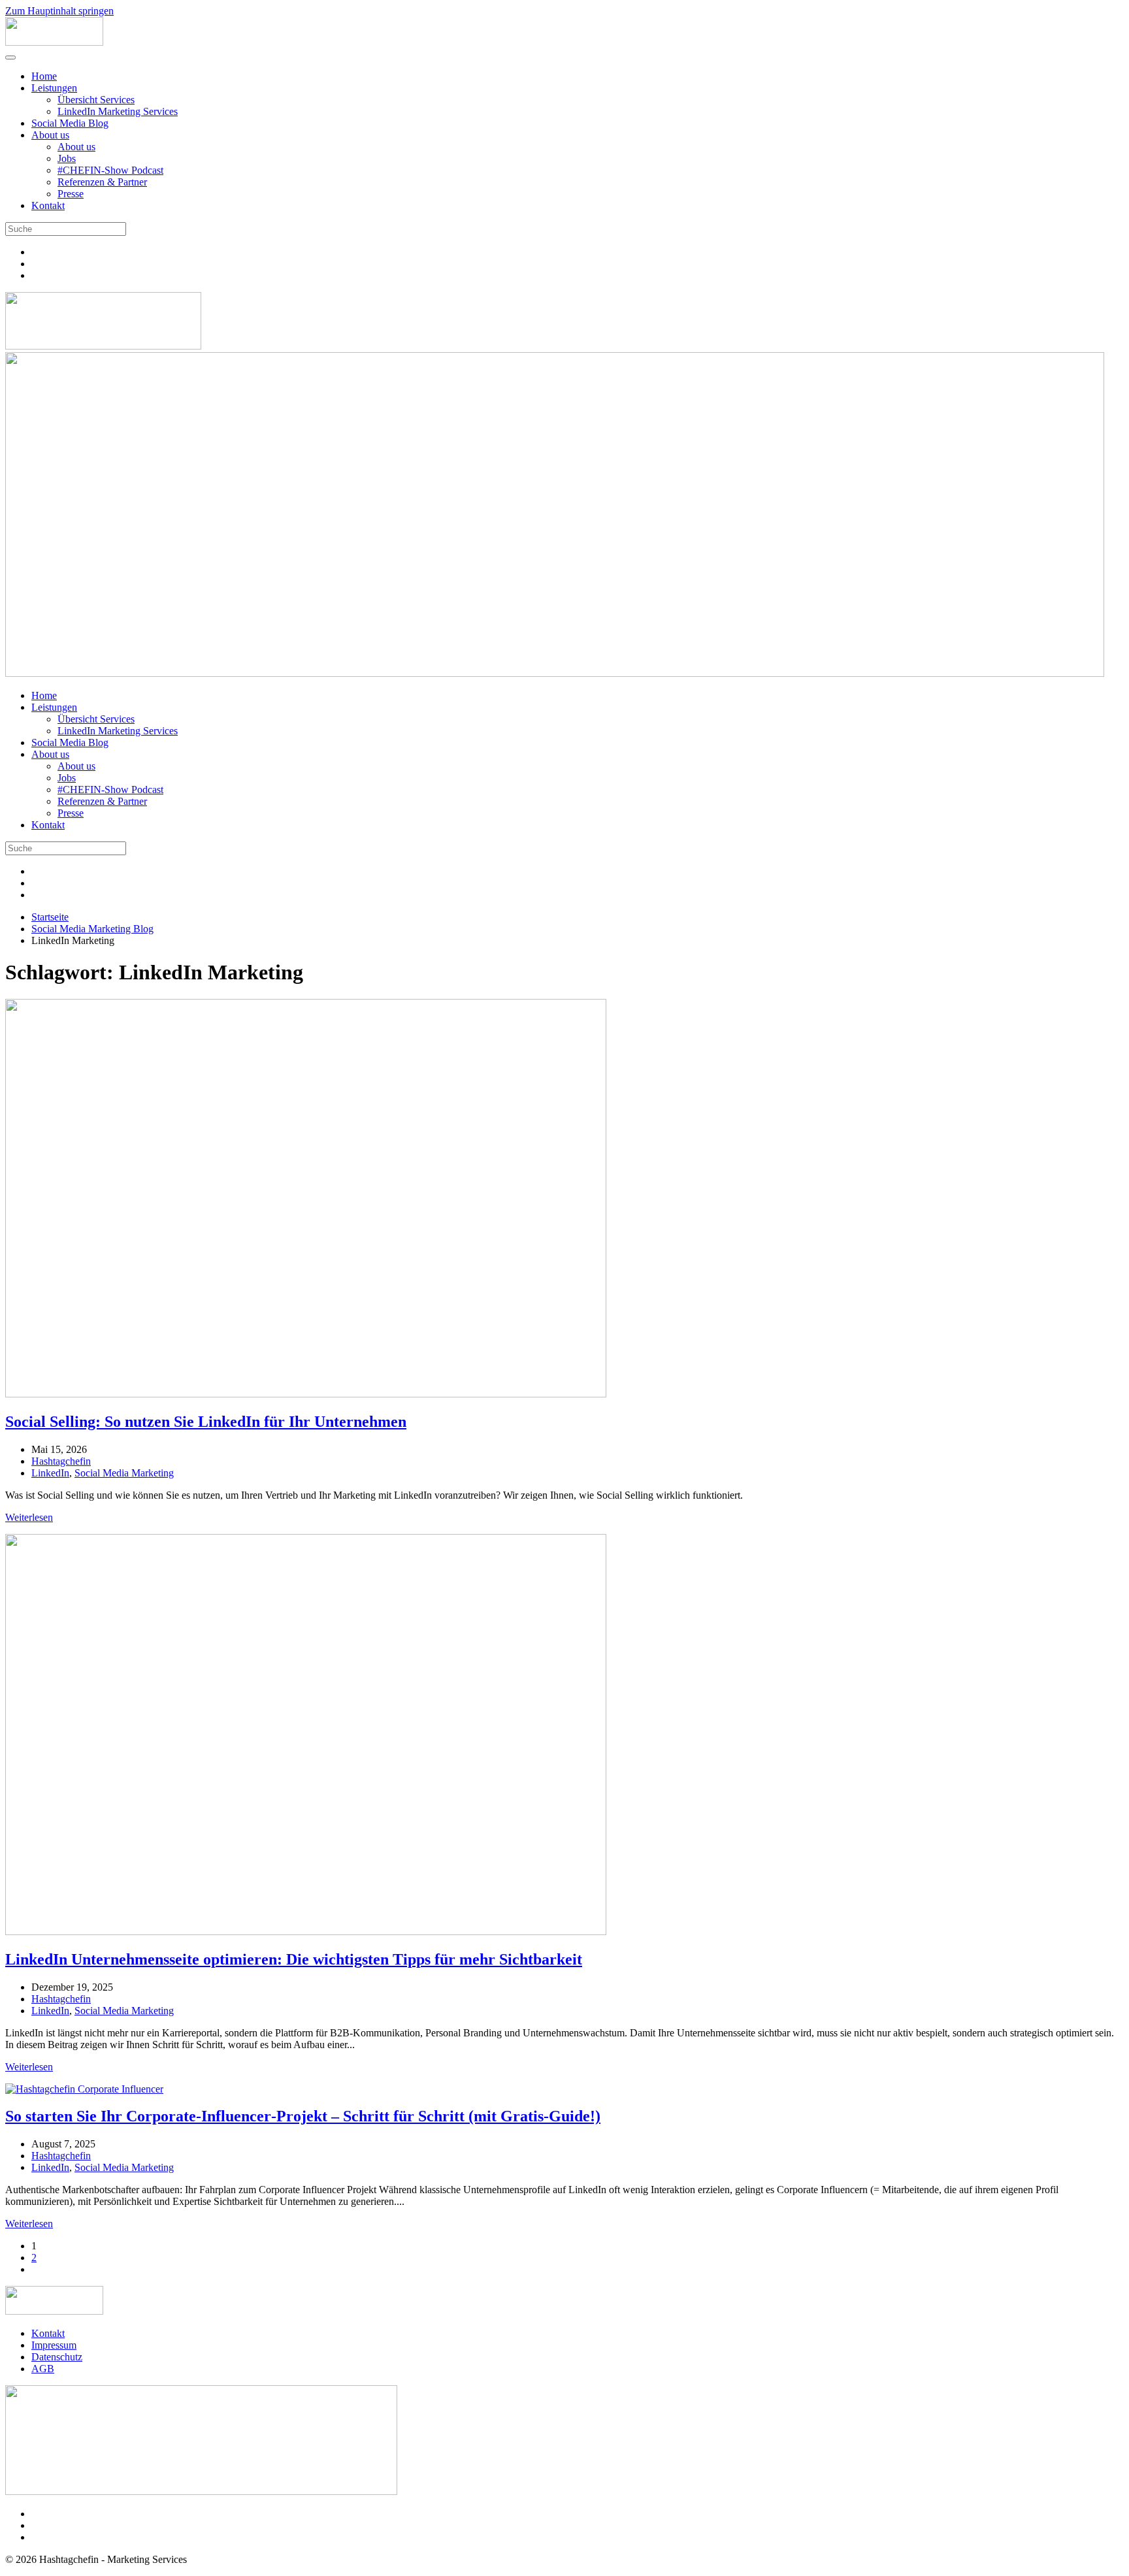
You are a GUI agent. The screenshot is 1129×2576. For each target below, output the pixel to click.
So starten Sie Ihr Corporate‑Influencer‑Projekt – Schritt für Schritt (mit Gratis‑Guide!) (303, 2116)
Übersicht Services (96, 100)
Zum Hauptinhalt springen (59, 11)
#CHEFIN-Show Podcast (110, 170)
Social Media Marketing (124, 1473)
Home (44, 76)
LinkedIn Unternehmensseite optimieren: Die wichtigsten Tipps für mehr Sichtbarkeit (294, 1959)
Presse (71, 194)
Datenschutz (57, 2357)
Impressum (54, 2345)
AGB (43, 2369)
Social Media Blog (70, 123)
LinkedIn (50, 1473)
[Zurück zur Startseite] (54, 42)
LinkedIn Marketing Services (118, 111)
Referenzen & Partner (102, 182)
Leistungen (54, 88)
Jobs (67, 158)
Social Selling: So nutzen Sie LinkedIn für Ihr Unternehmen (206, 1422)
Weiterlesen (29, 1517)
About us (50, 135)
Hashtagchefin (61, 1461)
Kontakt (48, 205)
